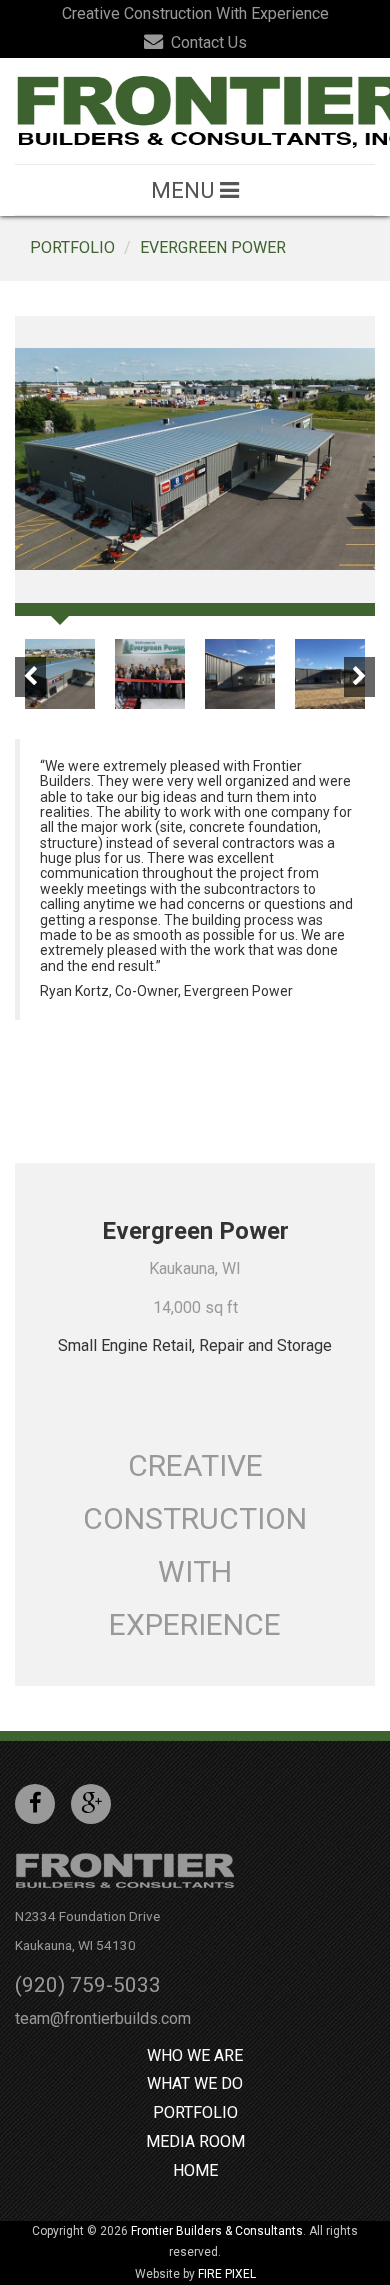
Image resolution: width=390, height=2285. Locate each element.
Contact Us (207, 42)
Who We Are (195, 2055)
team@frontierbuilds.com (103, 2018)
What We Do (195, 2083)
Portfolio (72, 247)
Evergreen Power (213, 247)
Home (195, 2170)
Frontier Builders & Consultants (217, 2231)
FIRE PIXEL (227, 2274)
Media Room (195, 2141)
